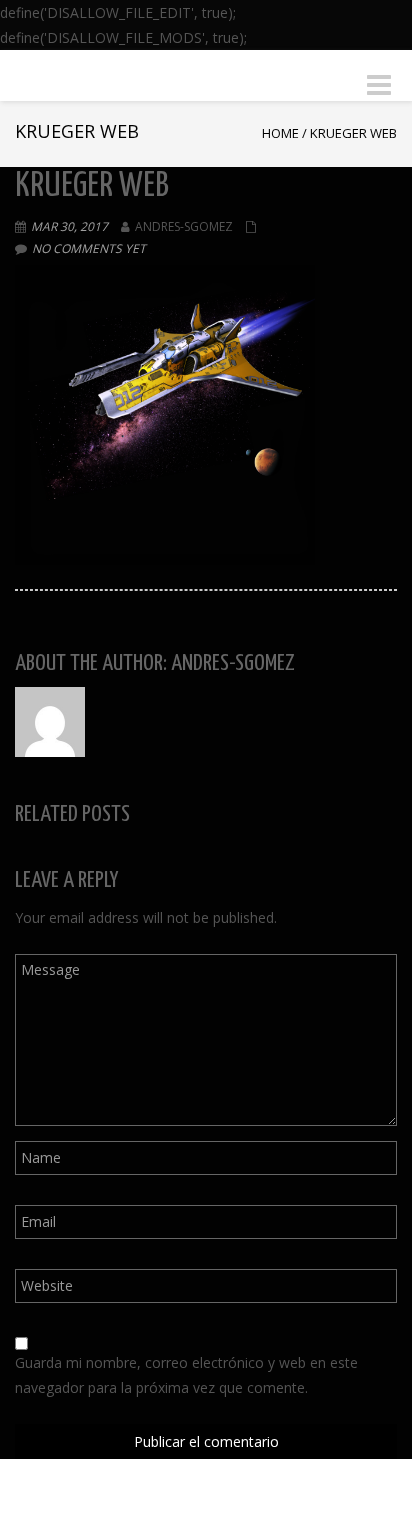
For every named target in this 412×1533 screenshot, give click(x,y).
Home (280, 133)
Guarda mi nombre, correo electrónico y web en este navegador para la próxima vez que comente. (186, 1375)
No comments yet (89, 248)
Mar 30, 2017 (69, 226)
